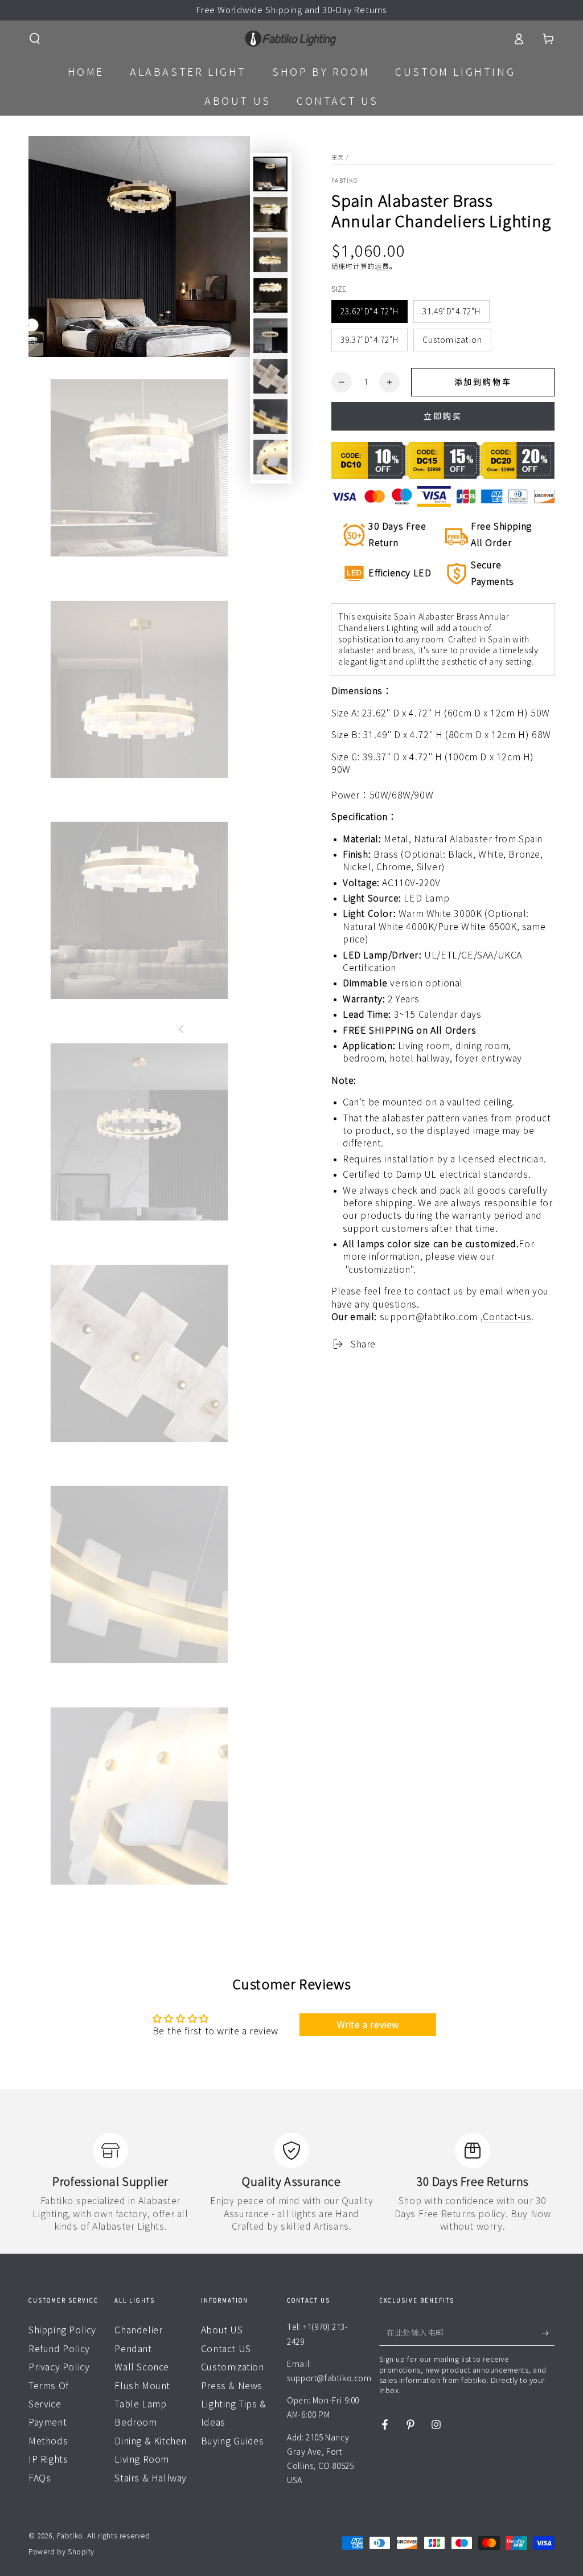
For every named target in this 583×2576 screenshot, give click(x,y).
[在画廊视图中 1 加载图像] (270, 174)
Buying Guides (233, 2441)
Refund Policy (59, 2349)
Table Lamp (140, 2404)
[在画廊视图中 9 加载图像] (270, 457)
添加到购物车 (483, 382)
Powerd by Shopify (61, 2552)
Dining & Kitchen (151, 2441)
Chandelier (138, 2330)
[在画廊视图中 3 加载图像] (270, 255)
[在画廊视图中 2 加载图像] (270, 214)
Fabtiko (344, 181)
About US (222, 2330)
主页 (338, 157)
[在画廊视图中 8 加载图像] (270, 417)
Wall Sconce (142, 2367)
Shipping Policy (62, 2330)
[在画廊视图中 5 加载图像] (270, 336)
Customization (452, 340)
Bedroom (136, 2422)
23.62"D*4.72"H (369, 312)
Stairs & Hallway (151, 2478)
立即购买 (443, 416)
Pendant (133, 2349)
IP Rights (48, 2459)
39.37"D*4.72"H (369, 340)
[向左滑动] (181, 1030)
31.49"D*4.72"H (451, 312)
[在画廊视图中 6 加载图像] (270, 376)
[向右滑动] (360, 1030)
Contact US (226, 2349)
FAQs (40, 2478)
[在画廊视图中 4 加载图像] (270, 295)
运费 (382, 266)
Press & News (232, 2386)
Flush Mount (142, 2386)
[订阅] (548, 2333)
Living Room (142, 2459)
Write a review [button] (368, 2025)
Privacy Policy (59, 2367)
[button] (35, 39)
